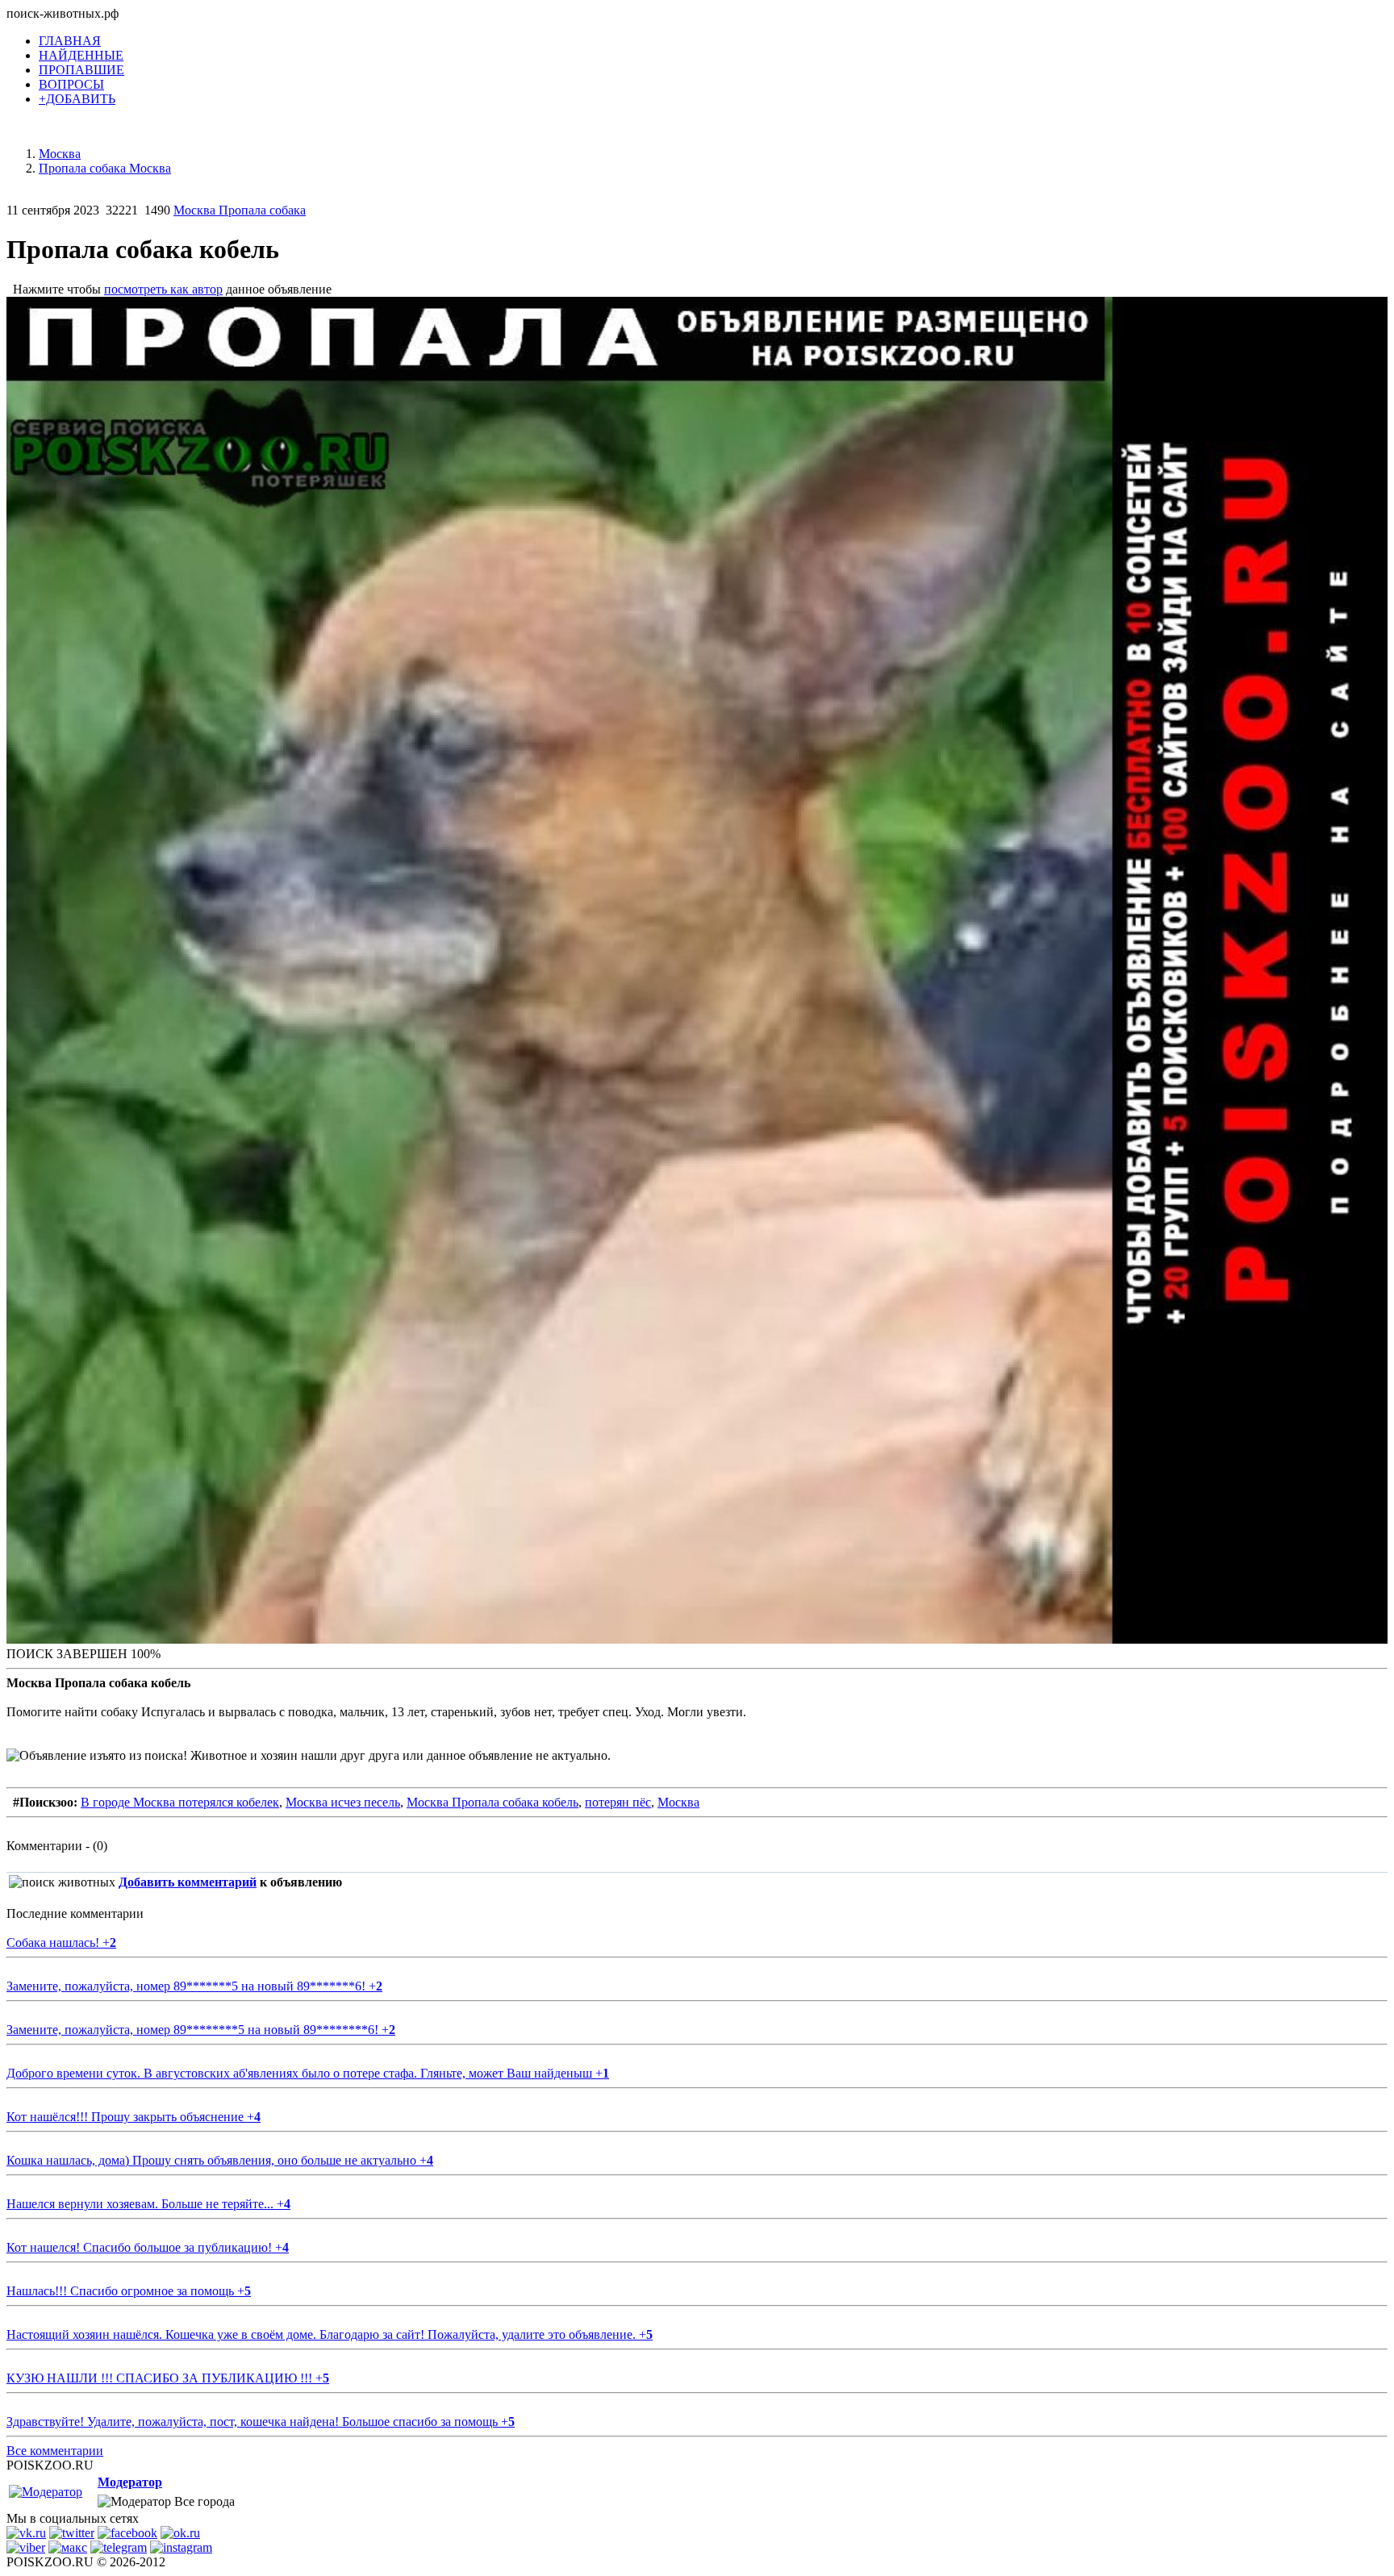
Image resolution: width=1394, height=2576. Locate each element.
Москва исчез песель (343, 1802)
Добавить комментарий (188, 1882)
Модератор (130, 2482)
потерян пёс (618, 1802)
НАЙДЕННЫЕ (81, 55)
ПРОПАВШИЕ (81, 70)
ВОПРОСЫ (71, 84)
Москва (678, 1802)
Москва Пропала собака (240, 210)
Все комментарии (55, 2451)
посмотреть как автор (163, 289)
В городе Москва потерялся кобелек (180, 1802)
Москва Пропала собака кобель (492, 1802)
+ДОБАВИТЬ (77, 99)
